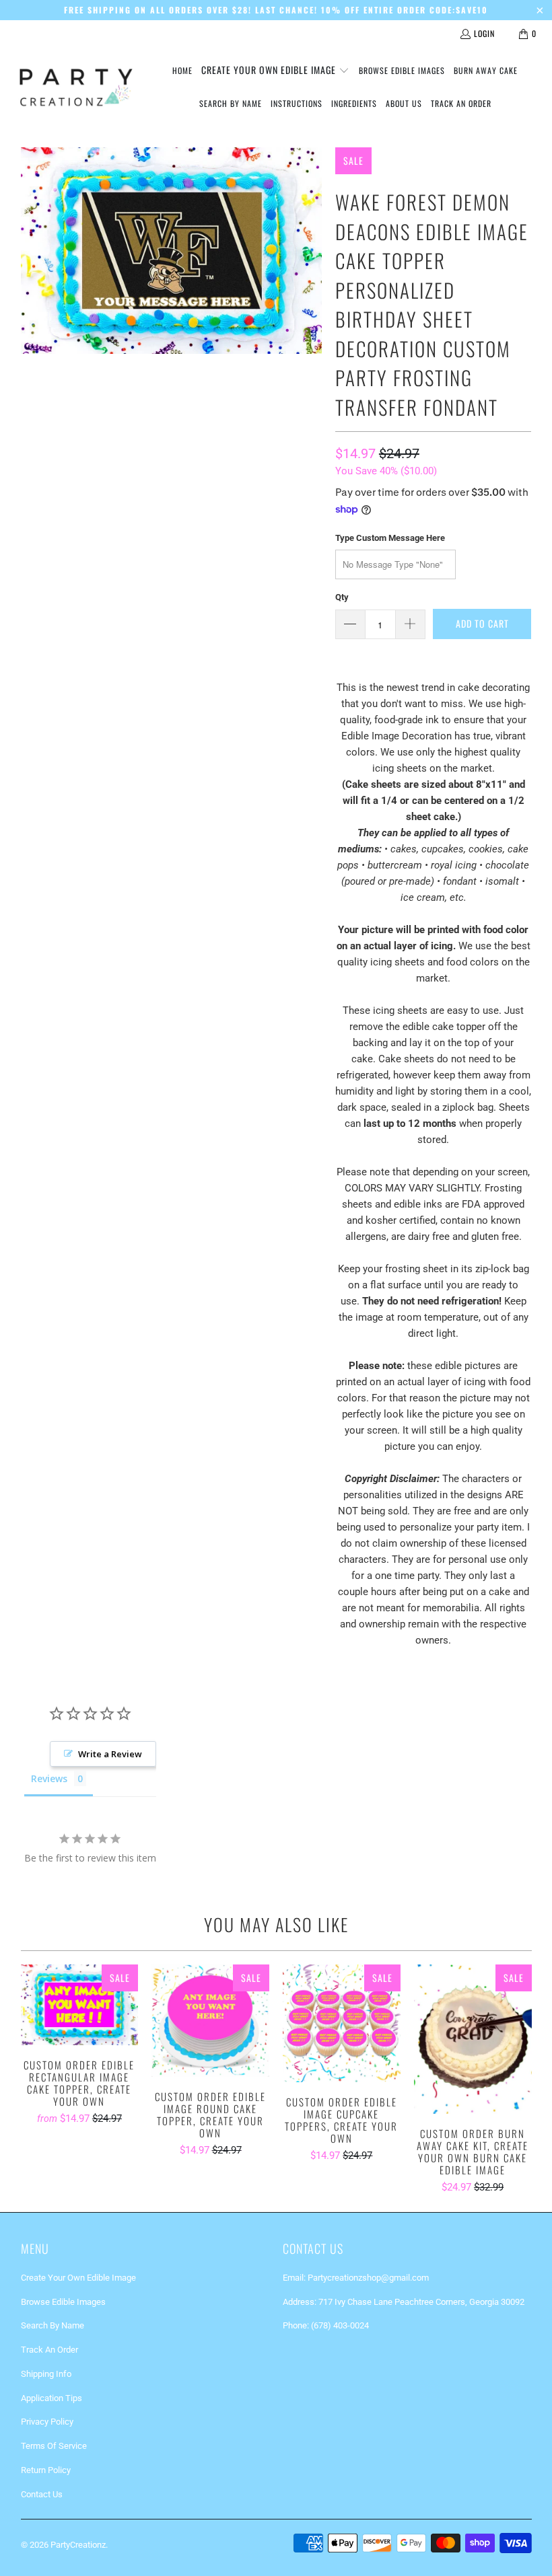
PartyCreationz (78, 2545)
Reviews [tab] (49, 1778)
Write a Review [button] (110, 1754)
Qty (342, 597)
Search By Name (53, 2325)
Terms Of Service (54, 2446)
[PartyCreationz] (76, 87)
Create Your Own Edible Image (78, 2278)
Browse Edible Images (63, 2302)
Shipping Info (46, 2374)
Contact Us (42, 2494)
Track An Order (49, 2350)
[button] (275, 71)
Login (484, 33)
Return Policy (46, 2470)
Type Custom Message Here (390, 538)
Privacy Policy (47, 2422)
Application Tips (51, 2398)
